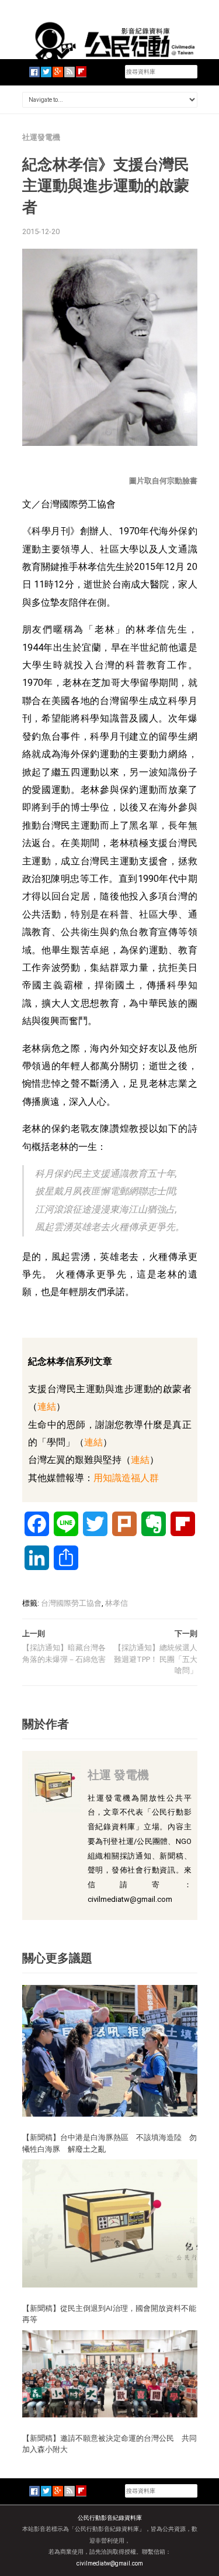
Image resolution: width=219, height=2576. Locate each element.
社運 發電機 (118, 1775)
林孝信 (117, 1603)
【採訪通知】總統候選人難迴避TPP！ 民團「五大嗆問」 (156, 1659)
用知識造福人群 (126, 1478)
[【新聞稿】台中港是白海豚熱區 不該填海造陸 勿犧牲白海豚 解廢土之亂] (110, 2050)
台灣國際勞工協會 (71, 1603)
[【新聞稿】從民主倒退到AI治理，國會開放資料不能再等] (110, 2223)
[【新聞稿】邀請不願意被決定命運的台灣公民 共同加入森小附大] (110, 2373)
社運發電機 (41, 137)
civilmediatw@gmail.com (110, 2563)
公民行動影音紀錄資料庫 (110, 2518)
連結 (47, 1407)
